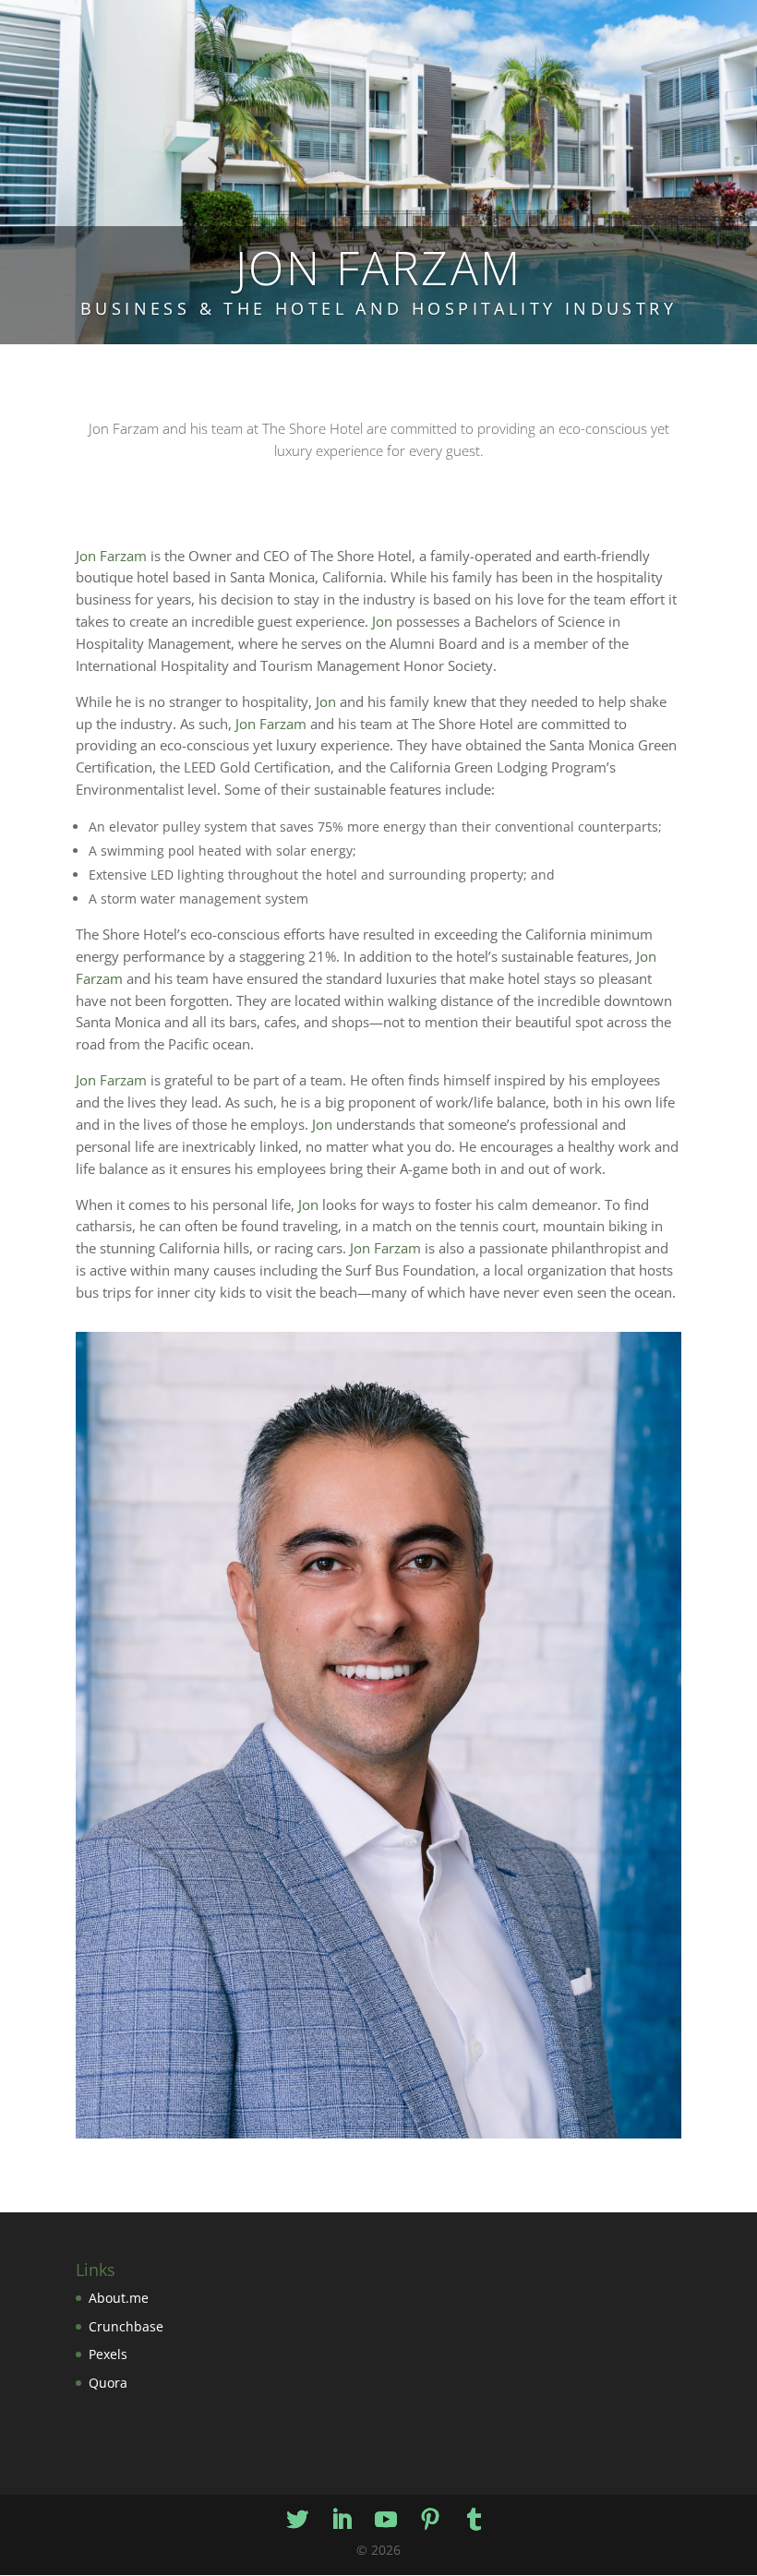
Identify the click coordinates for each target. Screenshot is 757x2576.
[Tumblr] (475, 2520)
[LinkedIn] (342, 2520)
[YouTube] (386, 2520)
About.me (119, 2298)
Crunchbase (126, 2326)
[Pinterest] (430, 2520)
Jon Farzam (111, 556)
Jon (382, 622)
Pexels (108, 2354)
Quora (108, 2383)
